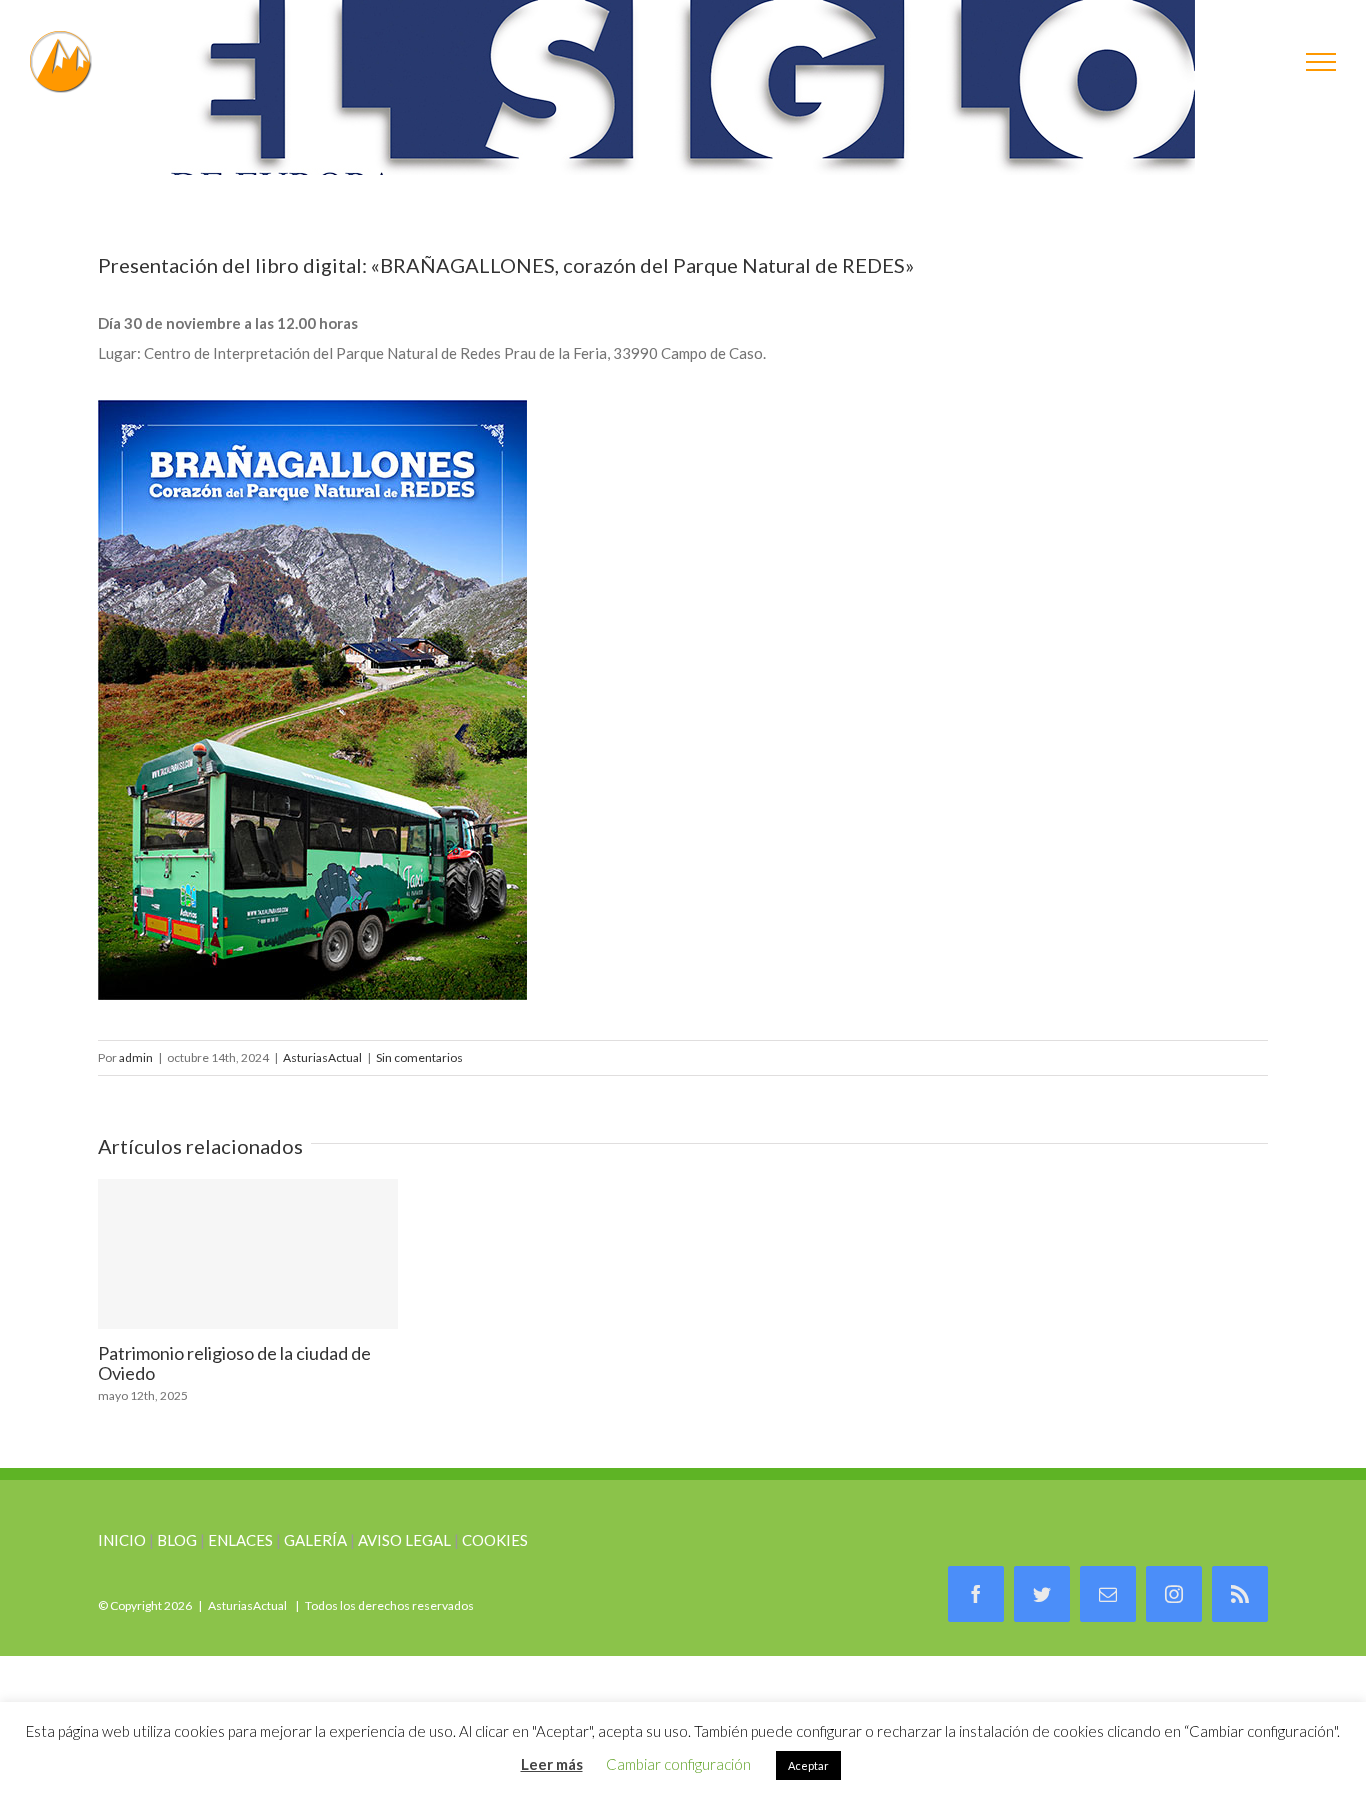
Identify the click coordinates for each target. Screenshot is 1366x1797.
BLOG (177, 1540)
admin (136, 1057)
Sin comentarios (419, 1057)
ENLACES (240, 1540)
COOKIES (495, 1540)
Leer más (552, 1764)
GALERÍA (315, 1540)
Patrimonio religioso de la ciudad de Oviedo (248, 1254)
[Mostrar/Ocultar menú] (1321, 62)
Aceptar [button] (808, 1765)
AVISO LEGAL (404, 1540)
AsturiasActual (322, 1057)
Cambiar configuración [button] (678, 1764)
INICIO (122, 1540)
